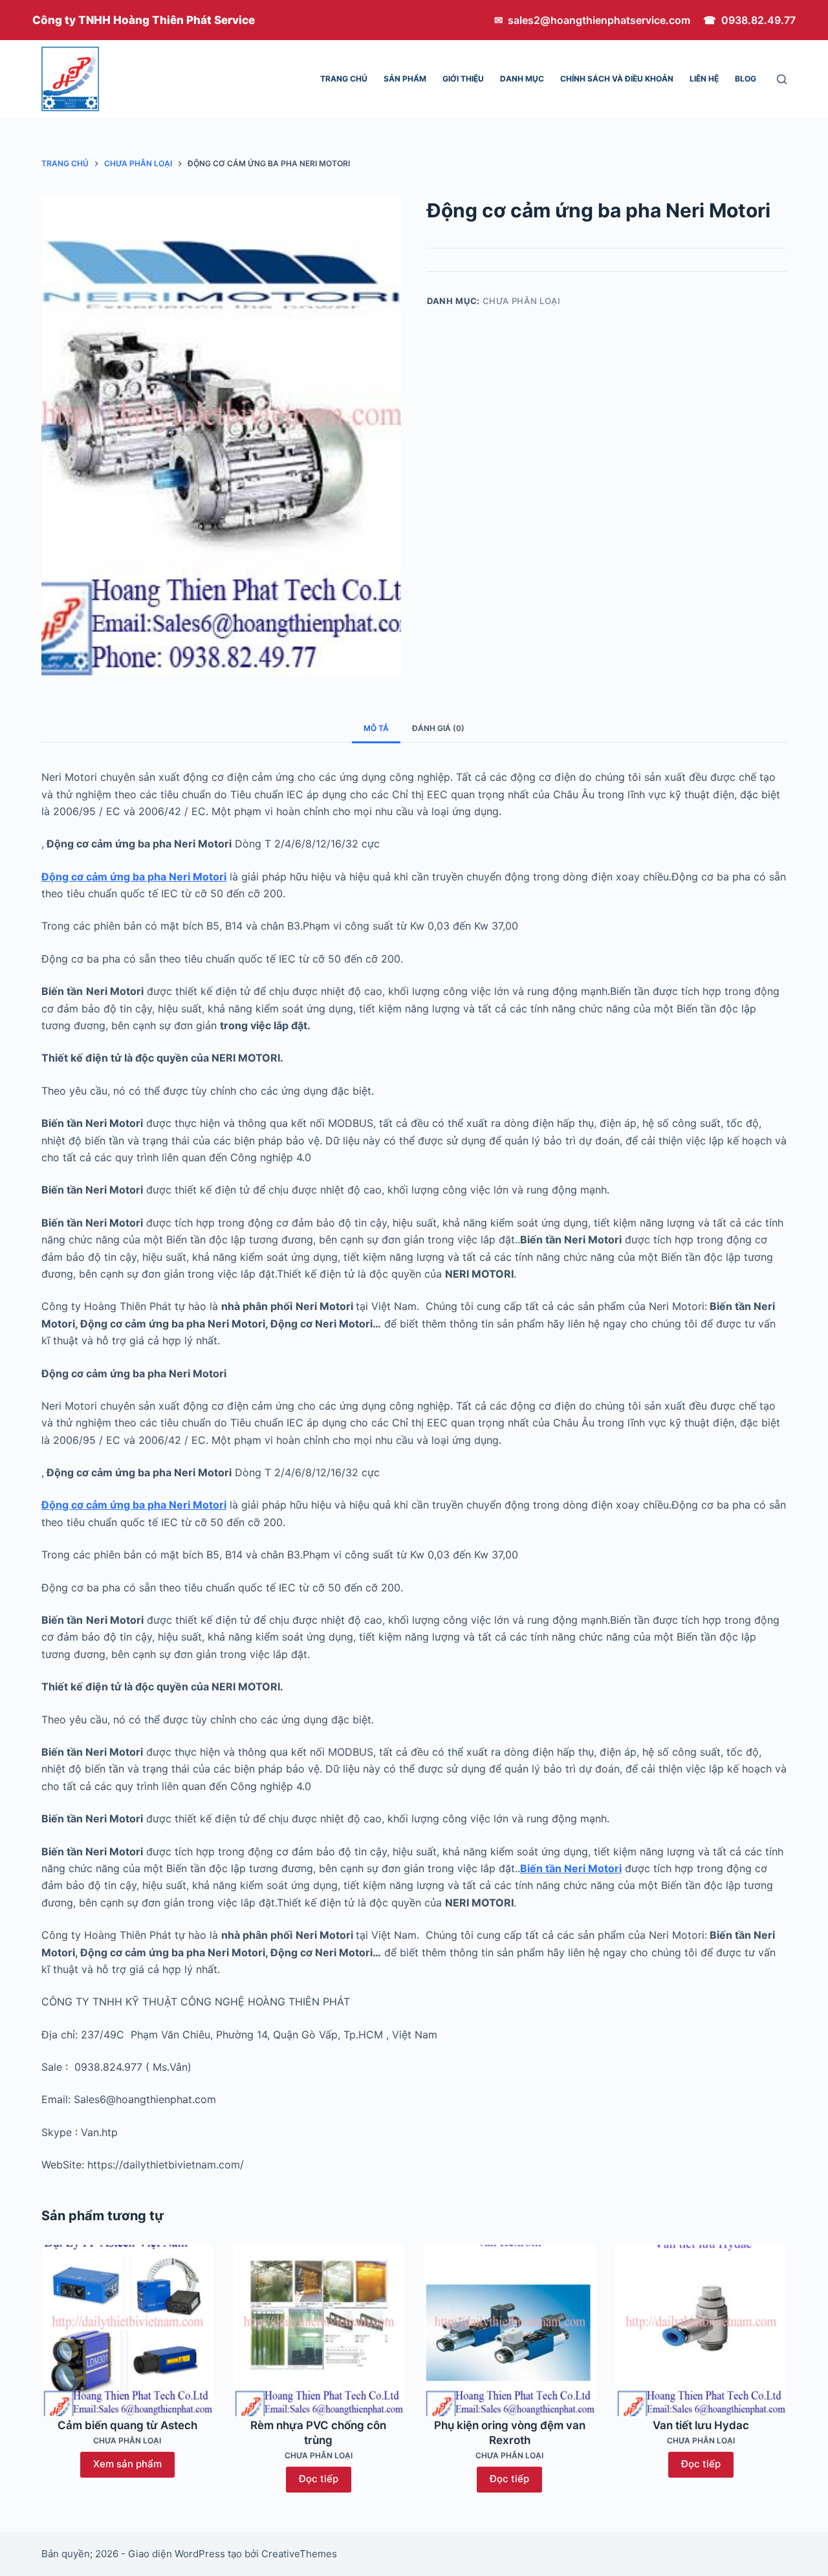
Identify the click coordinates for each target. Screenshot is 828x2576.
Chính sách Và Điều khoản (617, 79)
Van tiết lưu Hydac (701, 2425)
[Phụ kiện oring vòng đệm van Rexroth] (510, 2331)
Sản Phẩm (405, 79)
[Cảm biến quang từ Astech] (127, 2331)
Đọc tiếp (319, 2479)
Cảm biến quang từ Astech (127, 2425)
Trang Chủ (344, 79)
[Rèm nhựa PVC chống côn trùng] (319, 2331)
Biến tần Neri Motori (571, 1868)
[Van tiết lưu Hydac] (701, 2331)
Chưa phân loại (522, 301)
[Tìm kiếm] (782, 79)
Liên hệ (704, 79)
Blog (746, 79)
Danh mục (522, 79)
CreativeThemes (299, 2554)
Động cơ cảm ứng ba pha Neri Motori (134, 877)
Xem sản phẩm (127, 2464)
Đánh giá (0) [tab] (438, 728)
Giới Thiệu (463, 79)
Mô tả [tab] (376, 728)
